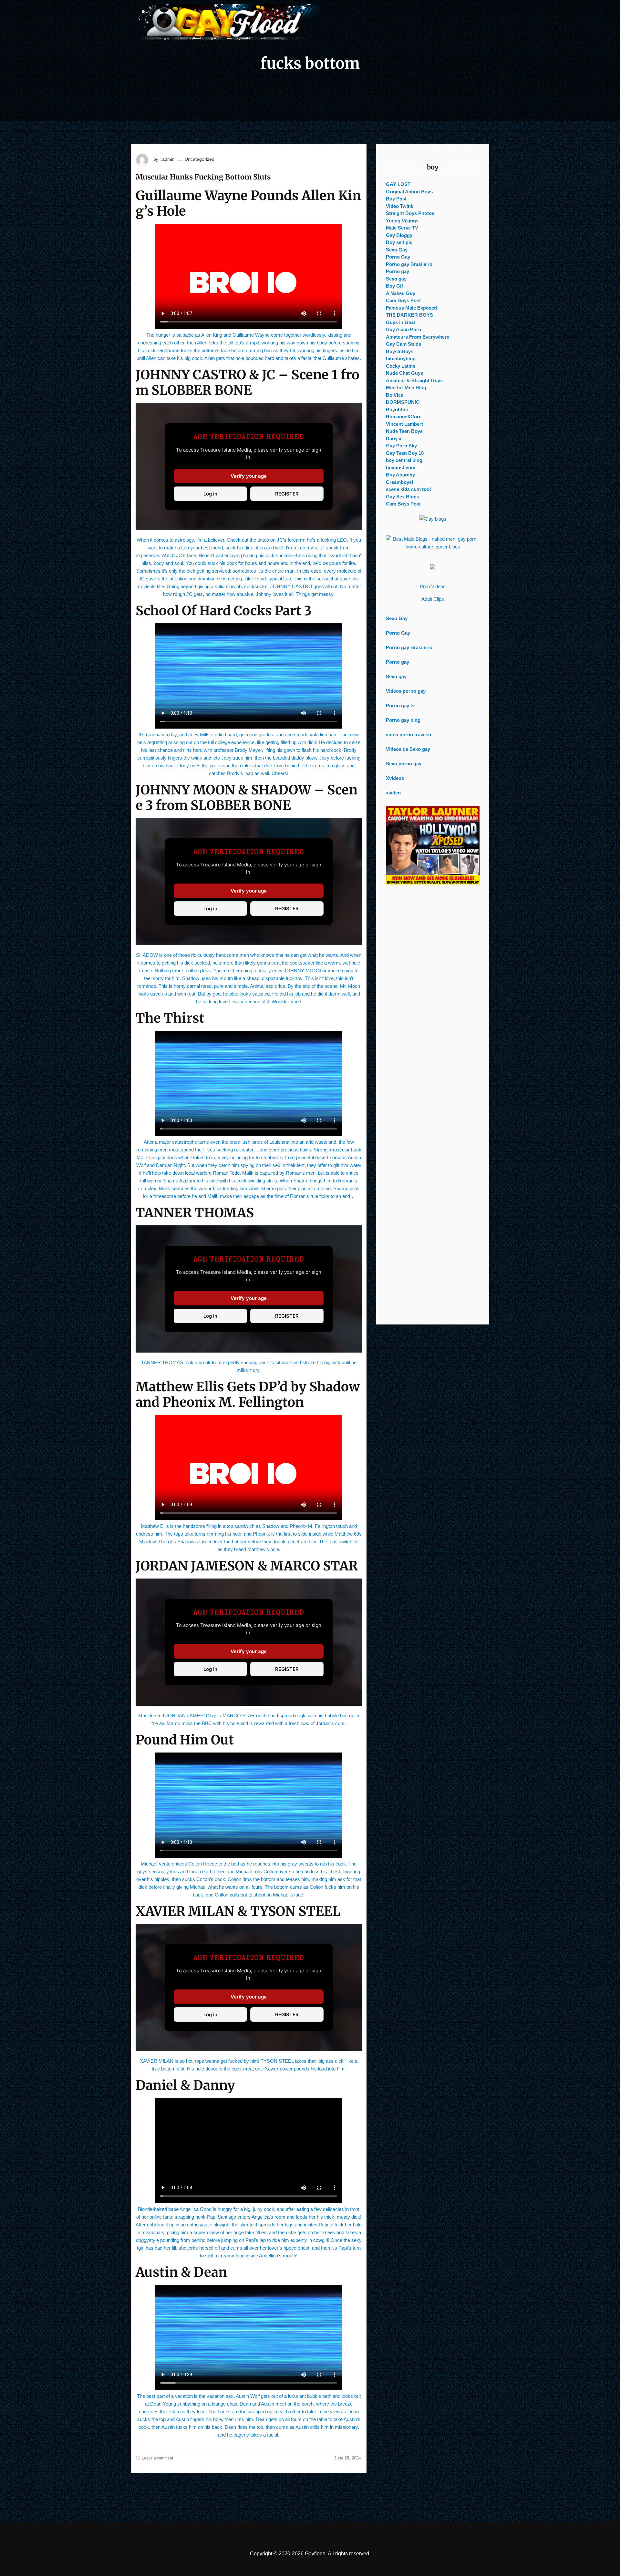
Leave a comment (157, 2458)
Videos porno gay (406, 691)
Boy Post (396, 199)
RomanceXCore (404, 417)
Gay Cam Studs (403, 344)
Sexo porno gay (404, 764)
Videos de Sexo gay (408, 749)
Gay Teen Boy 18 (405, 453)
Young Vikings (402, 221)
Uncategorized (200, 159)
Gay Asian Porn (403, 329)
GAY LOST (398, 184)
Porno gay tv (400, 705)
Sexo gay (396, 279)
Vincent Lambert (404, 424)
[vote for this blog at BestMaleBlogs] (433, 543)
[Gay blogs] (433, 519)
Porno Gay (398, 257)
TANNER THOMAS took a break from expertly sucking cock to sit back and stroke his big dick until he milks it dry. (249, 1366)
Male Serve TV (402, 228)
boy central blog (404, 460)
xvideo (393, 793)
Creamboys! (400, 482)
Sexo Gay (397, 250)
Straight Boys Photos (410, 213)
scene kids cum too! (408, 489)
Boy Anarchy (400, 475)
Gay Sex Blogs (403, 497)
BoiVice (395, 395)
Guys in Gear (401, 322)
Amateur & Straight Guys (414, 380)
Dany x (394, 439)
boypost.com (401, 468)
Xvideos (395, 778)
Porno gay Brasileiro (409, 264)
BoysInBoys (400, 351)
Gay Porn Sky (401, 446)
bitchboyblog (401, 358)
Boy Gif (394, 286)
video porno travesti (408, 735)
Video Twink (400, 206)
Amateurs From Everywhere (418, 337)
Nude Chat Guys (404, 373)
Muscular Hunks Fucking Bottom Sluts (203, 177)
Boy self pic (399, 242)
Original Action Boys (409, 192)
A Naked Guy (401, 293)
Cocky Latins (401, 366)
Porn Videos (433, 586)
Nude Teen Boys (404, 431)
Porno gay (398, 271)
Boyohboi (397, 409)
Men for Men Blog (406, 388)
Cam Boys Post (403, 300)
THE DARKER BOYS (409, 315)
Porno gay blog (403, 720)
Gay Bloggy (399, 235)
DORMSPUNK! (403, 402)
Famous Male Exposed (411, 308)
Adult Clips (433, 599)
